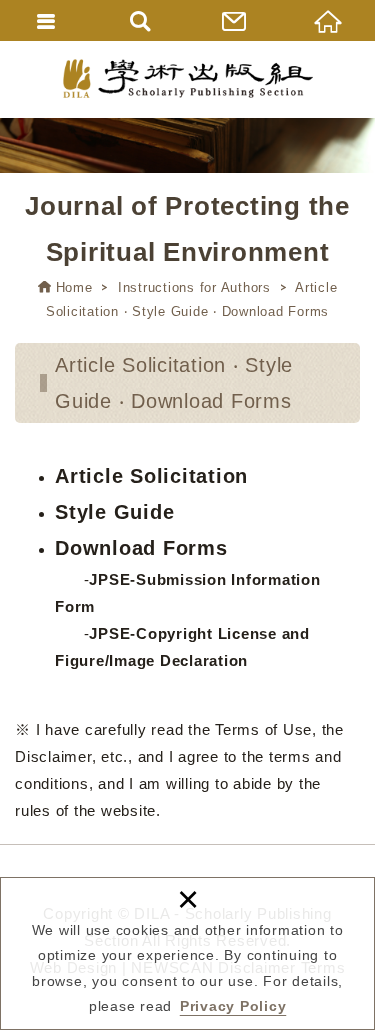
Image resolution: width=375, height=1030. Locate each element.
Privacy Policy (233, 1006)
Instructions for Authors (194, 287)
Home (74, 287)
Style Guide (114, 512)
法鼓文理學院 (188, 78)
